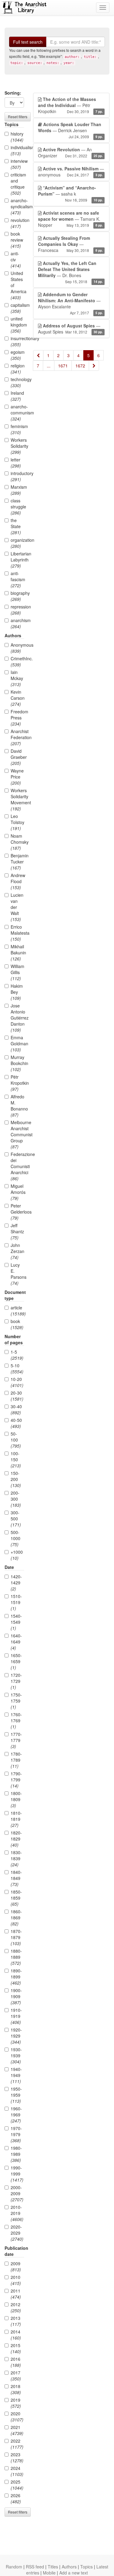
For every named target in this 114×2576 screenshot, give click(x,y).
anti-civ (16, 260)
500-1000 (16, 1538)
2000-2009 (17, 2193)
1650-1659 (16, 1661)
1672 (80, 366)
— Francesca (70, 244)
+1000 (17, 1555)
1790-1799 (16, 1780)
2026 (16, 2498)
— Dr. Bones (70, 272)
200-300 (16, 1499)
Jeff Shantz (17, 1231)
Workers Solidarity (17, 446)
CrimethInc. (17, 662)
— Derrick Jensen (70, 130)
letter (16, 463)
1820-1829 (16, 1839)
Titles (53, 2567)
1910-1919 (16, 2016)
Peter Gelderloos (17, 1212)
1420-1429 (16, 1583)
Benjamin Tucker (17, 862)
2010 (16, 2280)
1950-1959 (16, 2095)
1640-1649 (16, 1642)
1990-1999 (17, 2174)
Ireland (17, 396)
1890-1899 (16, 1977)
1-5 (17, 1355)
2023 (17, 2457)
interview (17, 164)
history (17, 137)
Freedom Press (17, 718)
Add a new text (74, 2573)
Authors (69, 2567)
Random (14, 2567)
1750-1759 (16, 1701)
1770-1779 (16, 1740)
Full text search (28, 42)
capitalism (17, 308)
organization (17, 543)
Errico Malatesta (17, 933)
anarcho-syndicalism (17, 206)
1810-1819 (16, 1819)
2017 (16, 2376)
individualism (17, 150)
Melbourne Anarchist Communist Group (17, 1134)
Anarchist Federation (17, 737)
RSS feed (35, 2567)
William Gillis (17, 972)
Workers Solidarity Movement (17, 799)
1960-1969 (16, 2115)
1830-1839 (16, 1858)
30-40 (16, 1409)
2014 (16, 2335)
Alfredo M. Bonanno (17, 1106)
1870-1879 (16, 1937)
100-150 (16, 1459)
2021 (17, 2430)
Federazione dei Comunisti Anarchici (17, 1166)
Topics (86, 2567)
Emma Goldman (17, 1043)
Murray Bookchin (17, 1063)
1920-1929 (16, 2036)
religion (17, 369)
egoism (17, 355)
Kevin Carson (17, 698)
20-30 (17, 1396)
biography (17, 596)
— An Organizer (70, 152)
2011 (16, 2294)
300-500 (16, 1519)
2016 (16, 2362)
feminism (17, 429)
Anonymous (17, 648)
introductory (17, 476)
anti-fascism (17, 579)
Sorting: (13, 93)
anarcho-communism (17, 413)
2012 (16, 2307)
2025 (17, 2485)
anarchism (17, 623)
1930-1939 (16, 2055)
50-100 (16, 1440)
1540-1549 (16, 1622)
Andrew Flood (17, 881)
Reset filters (18, 117)
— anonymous (71, 172)
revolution (17, 223)
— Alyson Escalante (70, 303)
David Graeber (17, 757)
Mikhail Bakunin (17, 953)
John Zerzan (17, 1251)
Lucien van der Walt (17, 907)
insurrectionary (17, 341)
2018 (16, 2389)
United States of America (17, 285)
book (17, 1324)
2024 (17, 2471)
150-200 (16, 1479)
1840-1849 (16, 1878)
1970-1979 (16, 2134)
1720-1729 (16, 1681)
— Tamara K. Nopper (70, 219)
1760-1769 (16, 1720)
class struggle (17, 507)
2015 (16, 2348)
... (49, 366)
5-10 (17, 1368)
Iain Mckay (17, 678)
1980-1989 (16, 2154)
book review (17, 240)
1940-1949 (16, 2075)
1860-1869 (16, 1918)
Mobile (49, 2573)
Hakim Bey (17, 992)
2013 (16, 2321)
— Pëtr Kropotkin (70, 105)
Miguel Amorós (17, 1192)
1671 (63, 366)
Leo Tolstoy (17, 822)
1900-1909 (16, 1996)
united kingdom (17, 325)
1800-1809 (16, 1799)
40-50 (16, 1423)
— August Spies (70, 329)
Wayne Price (17, 777)
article (17, 1311)
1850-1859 (16, 1898)
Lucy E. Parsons (17, 1274)
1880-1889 (16, 1957)
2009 (16, 2266)
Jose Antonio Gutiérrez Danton (17, 1018)
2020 (17, 2417)
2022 (17, 2444)
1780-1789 (16, 1760)
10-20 (17, 1382)
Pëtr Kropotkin (17, 1083)
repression (17, 610)
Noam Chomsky (17, 842)
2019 (16, 2403)
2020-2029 (17, 2233)
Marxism (17, 490)
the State (16, 526)
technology (17, 382)
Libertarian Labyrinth (17, 560)
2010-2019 (17, 2213)
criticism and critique (17, 184)
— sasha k (70, 194)
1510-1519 (16, 1602)
